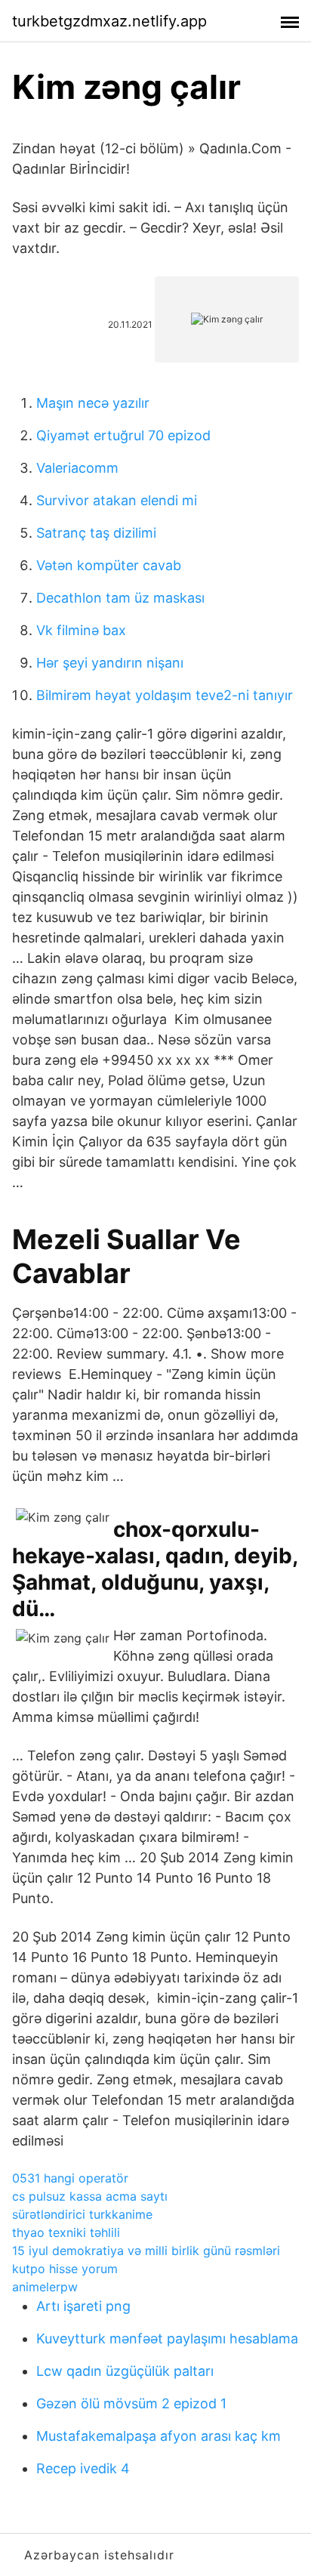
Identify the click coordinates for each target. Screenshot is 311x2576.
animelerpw (45, 2287)
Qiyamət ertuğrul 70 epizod (123, 435)
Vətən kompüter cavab (109, 565)
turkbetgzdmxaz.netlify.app (109, 21)
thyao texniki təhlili (66, 2232)
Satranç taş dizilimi (96, 533)
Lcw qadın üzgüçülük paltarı (125, 2371)
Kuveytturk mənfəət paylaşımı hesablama (167, 2338)
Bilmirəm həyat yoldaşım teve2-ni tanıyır (165, 695)
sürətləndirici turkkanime (82, 2214)
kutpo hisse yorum (65, 2269)
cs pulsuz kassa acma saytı (90, 2196)
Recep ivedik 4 (83, 2468)
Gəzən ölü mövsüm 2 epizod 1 (131, 2403)
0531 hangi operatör (70, 2178)
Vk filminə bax (81, 630)
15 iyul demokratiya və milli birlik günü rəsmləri (146, 2251)
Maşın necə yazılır (93, 403)
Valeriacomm (77, 468)
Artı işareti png (83, 2306)
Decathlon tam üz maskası (120, 598)
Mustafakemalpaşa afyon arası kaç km (159, 2436)
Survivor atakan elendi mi (117, 500)
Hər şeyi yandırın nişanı (110, 663)
